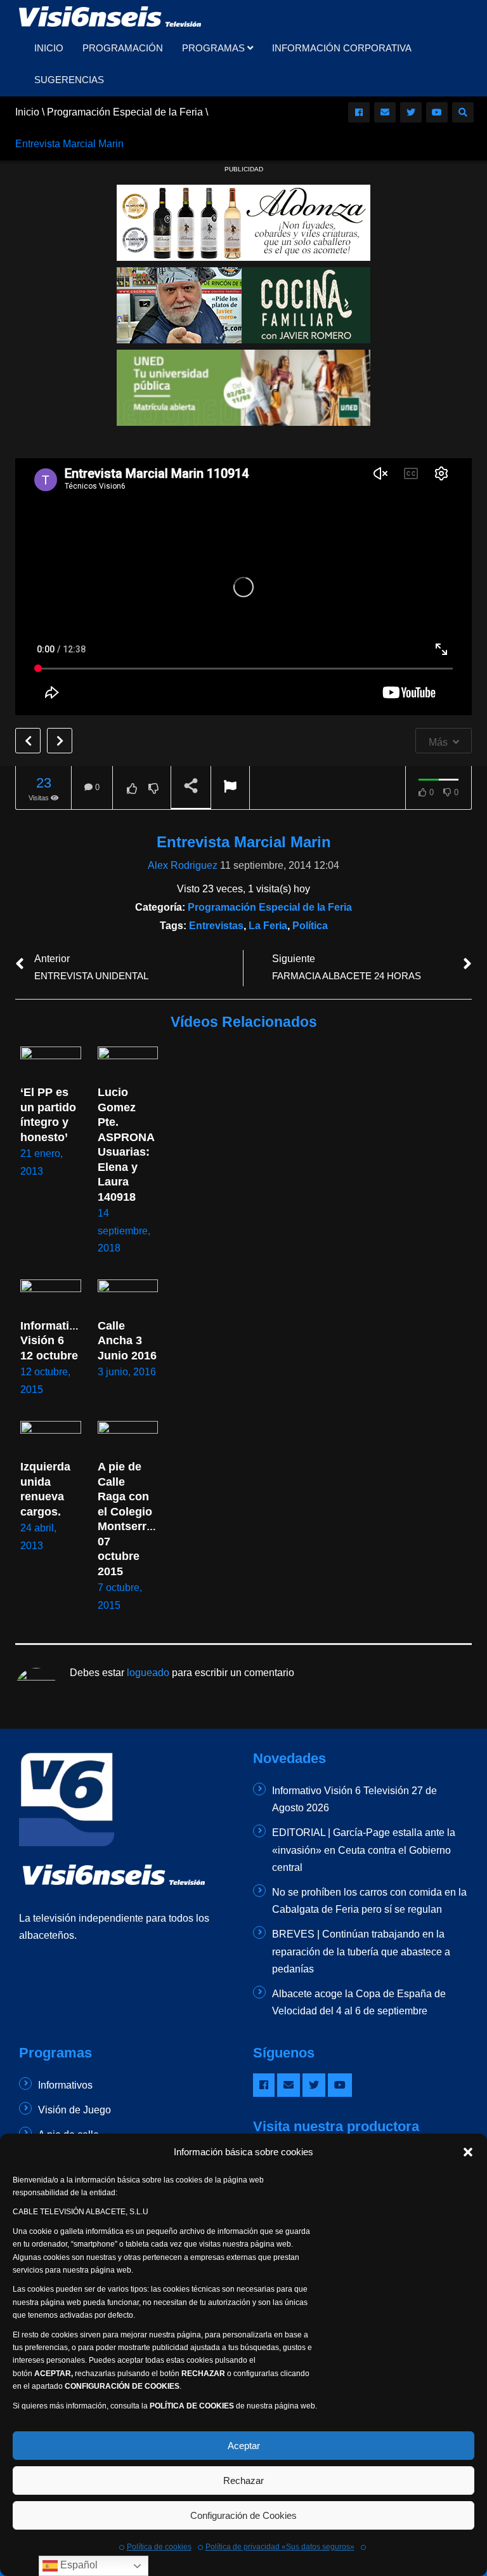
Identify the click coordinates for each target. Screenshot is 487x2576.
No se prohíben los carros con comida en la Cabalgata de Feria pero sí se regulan (369, 1901)
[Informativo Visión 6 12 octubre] (51, 1297)
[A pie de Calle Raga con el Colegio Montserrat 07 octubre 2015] (128, 1438)
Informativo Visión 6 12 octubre (53, 1341)
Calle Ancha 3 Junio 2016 (127, 1341)
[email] (385, 112)
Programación (123, 48)
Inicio (49, 48)
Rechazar (243, 2480)
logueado (148, 1673)
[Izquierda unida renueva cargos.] (51, 1438)
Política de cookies (159, 2547)
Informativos (65, 2085)
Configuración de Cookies (243, 2515)
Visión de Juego (75, 2110)
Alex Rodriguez (183, 865)
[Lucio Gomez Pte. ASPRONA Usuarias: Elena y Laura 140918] (128, 1064)
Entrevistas (216, 926)
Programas (215, 48)
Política (310, 926)
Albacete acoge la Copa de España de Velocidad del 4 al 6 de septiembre (359, 2002)
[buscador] (463, 112)
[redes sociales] (359, 112)
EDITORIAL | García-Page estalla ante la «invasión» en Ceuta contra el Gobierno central (364, 1850)
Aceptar (244, 2446)
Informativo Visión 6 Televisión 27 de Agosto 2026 (354, 1799)
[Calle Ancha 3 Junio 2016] (128, 1297)
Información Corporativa (342, 48)
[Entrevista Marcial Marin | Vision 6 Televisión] (111, 16)
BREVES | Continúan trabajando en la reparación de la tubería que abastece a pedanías (361, 1951)
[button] (468, 2152)
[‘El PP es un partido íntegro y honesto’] (51, 1064)
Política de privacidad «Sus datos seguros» (280, 2547)
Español (78, 2565)
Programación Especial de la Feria (270, 907)
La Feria (268, 926)
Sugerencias (69, 80)
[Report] (230, 788)
